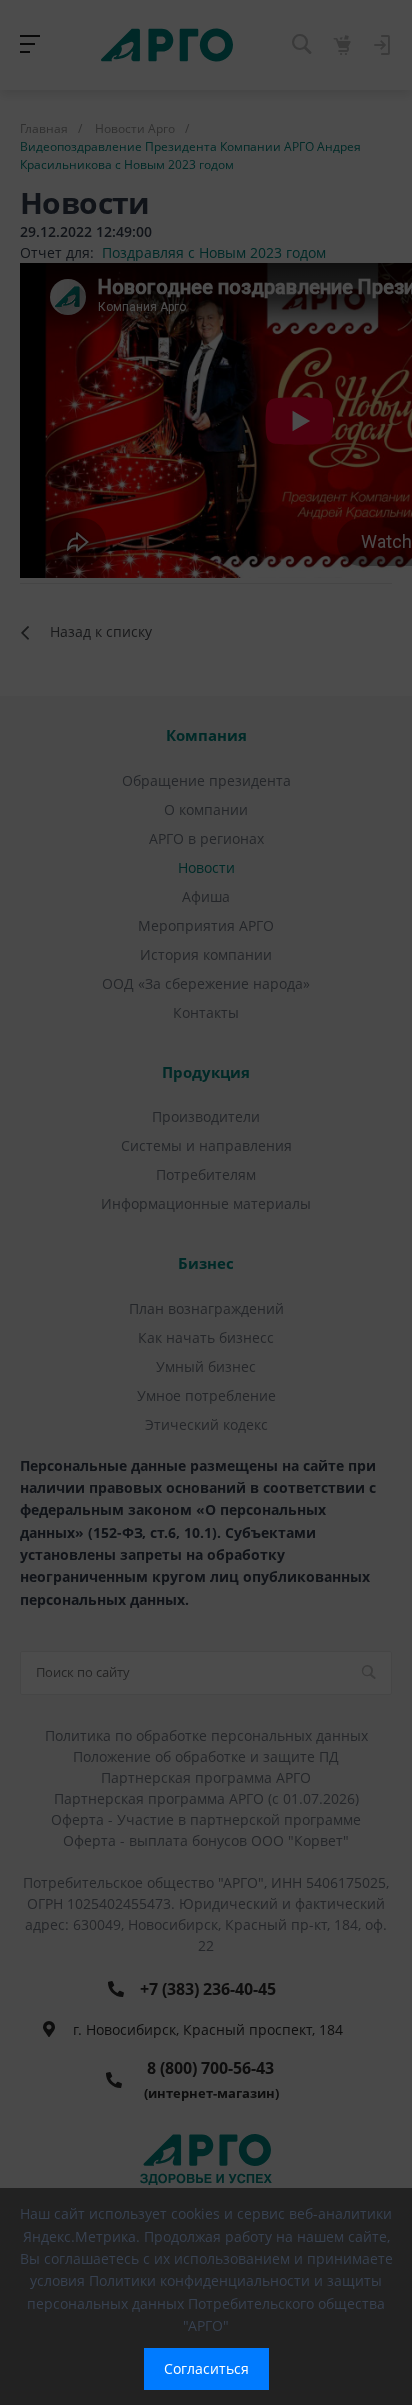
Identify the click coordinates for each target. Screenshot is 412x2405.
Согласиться (206, 2368)
